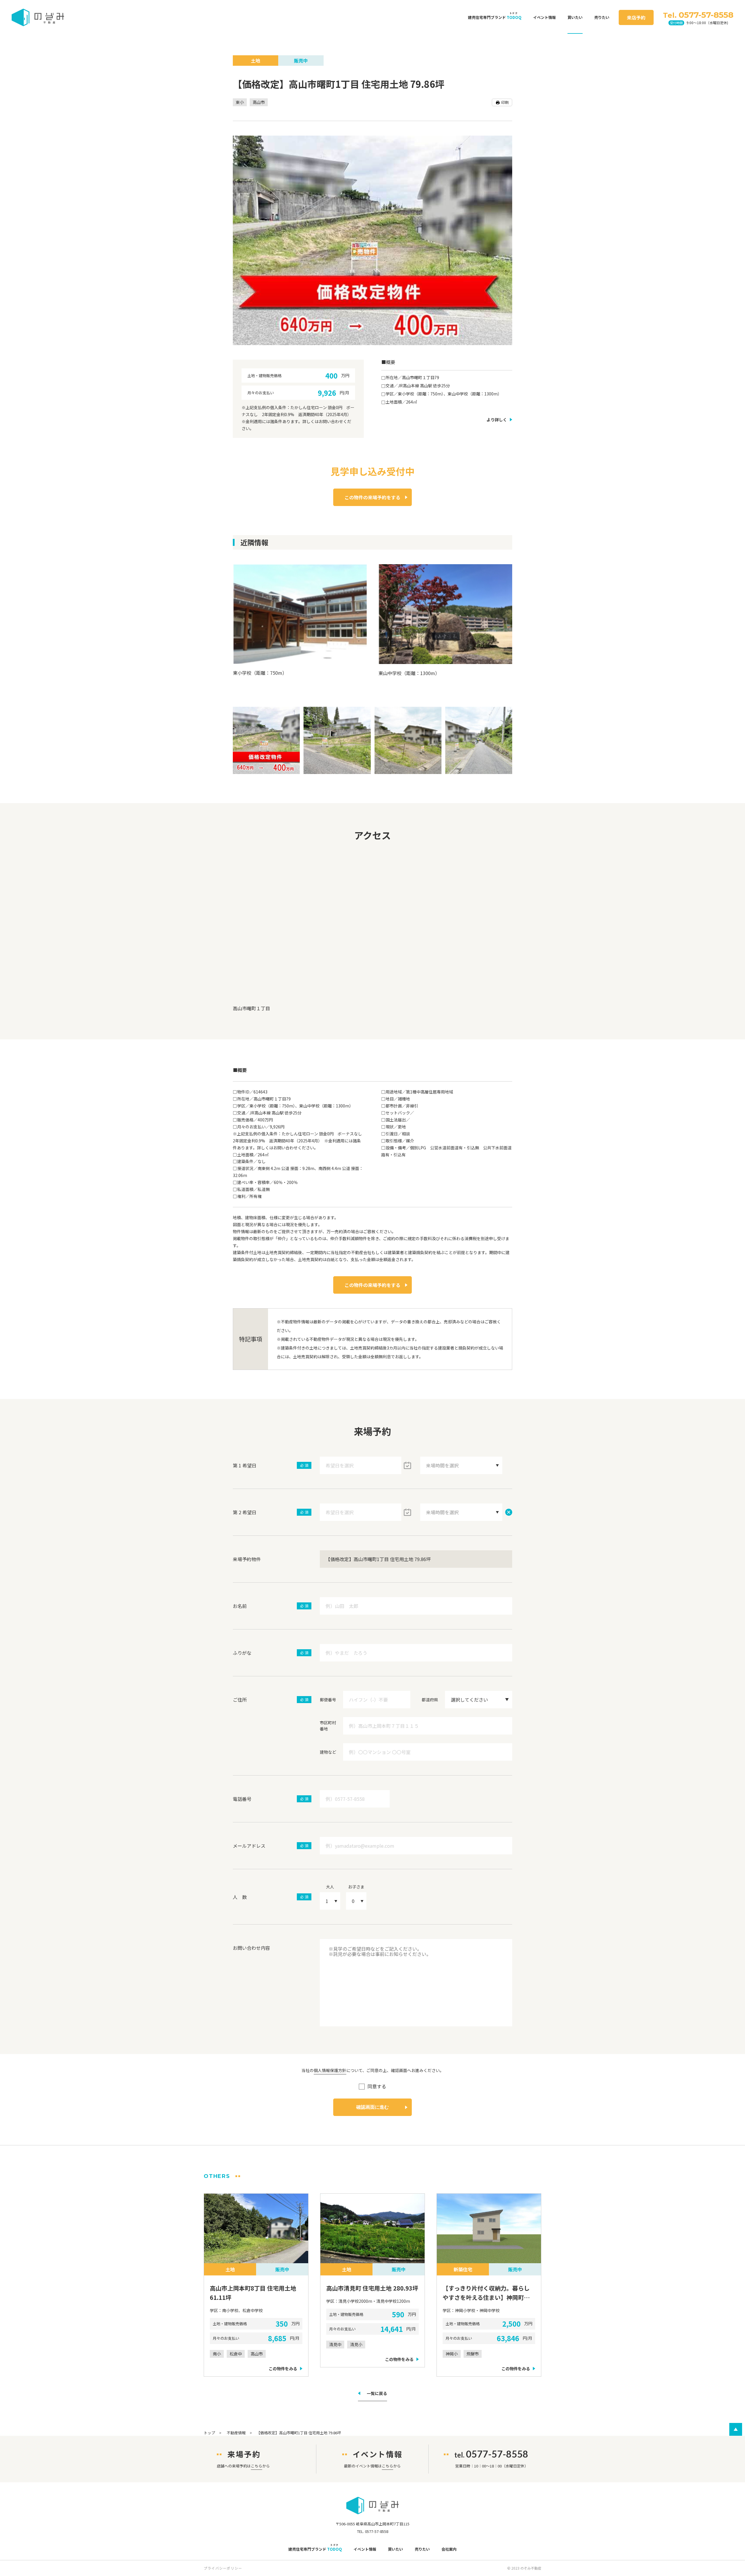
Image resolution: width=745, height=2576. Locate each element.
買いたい (575, 17)
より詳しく (497, 420)
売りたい (602, 17)
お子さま (356, 1887)
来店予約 (636, 17)
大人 (330, 1887)
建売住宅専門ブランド (495, 17)
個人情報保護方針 (330, 2070)
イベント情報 (544, 17)
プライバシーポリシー (223, 2568)
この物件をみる (283, 2369)
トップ (209, 2433)
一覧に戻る (377, 2394)
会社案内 (449, 2549)
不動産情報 (236, 2433)
